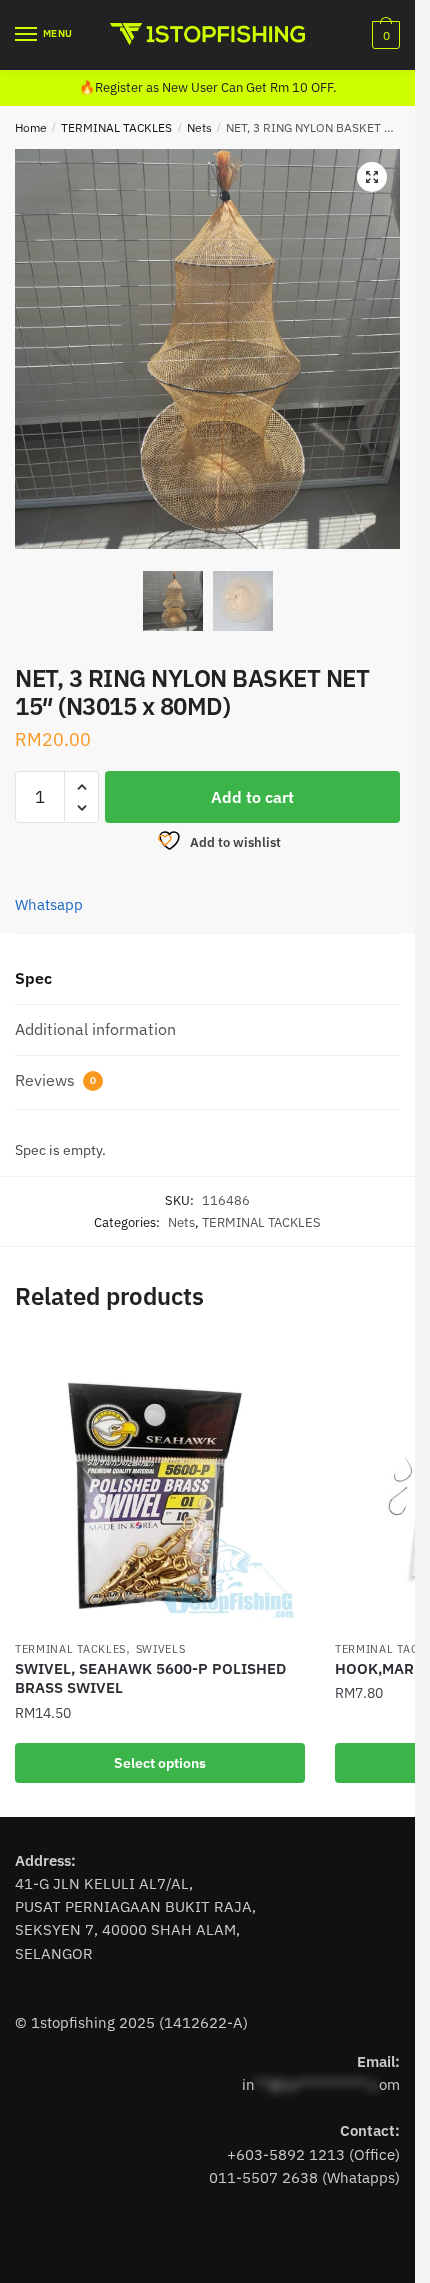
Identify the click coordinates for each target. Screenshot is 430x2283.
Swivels (161, 1649)
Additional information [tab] (95, 1029)
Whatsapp (49, 904)
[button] (372, 177)
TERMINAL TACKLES (116, 127)
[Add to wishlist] (280, 1365)
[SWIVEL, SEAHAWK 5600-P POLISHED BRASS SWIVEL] (160, 1485)
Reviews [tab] (55, 1080)
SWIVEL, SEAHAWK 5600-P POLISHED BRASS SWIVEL (150, 1678)
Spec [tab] (33, 978)
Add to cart (252, 797)
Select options (160, 1763)
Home (31, 127)
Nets (199, 127)
